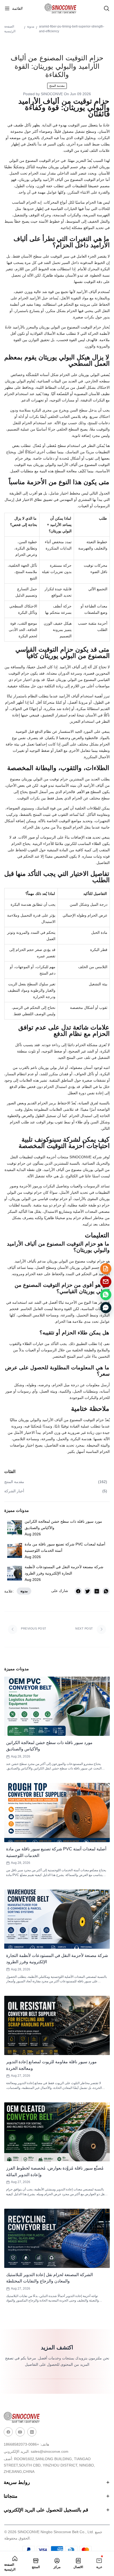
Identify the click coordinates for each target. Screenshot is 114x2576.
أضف (49, 2465)
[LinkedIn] (32, 2432)
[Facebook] (8, 2432)
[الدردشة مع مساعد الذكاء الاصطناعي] (106, 1307)
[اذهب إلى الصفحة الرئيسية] (64, 8)
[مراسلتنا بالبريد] (106, 1282)
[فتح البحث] (107, 8)
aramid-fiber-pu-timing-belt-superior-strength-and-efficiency (72, 29)
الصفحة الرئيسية (10, 29)
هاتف (26, 2444)
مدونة (31, 26)
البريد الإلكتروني (36, 2451)
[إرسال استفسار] (106, 1269)
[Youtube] (20, 2432)
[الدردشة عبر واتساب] (106, 1294)
